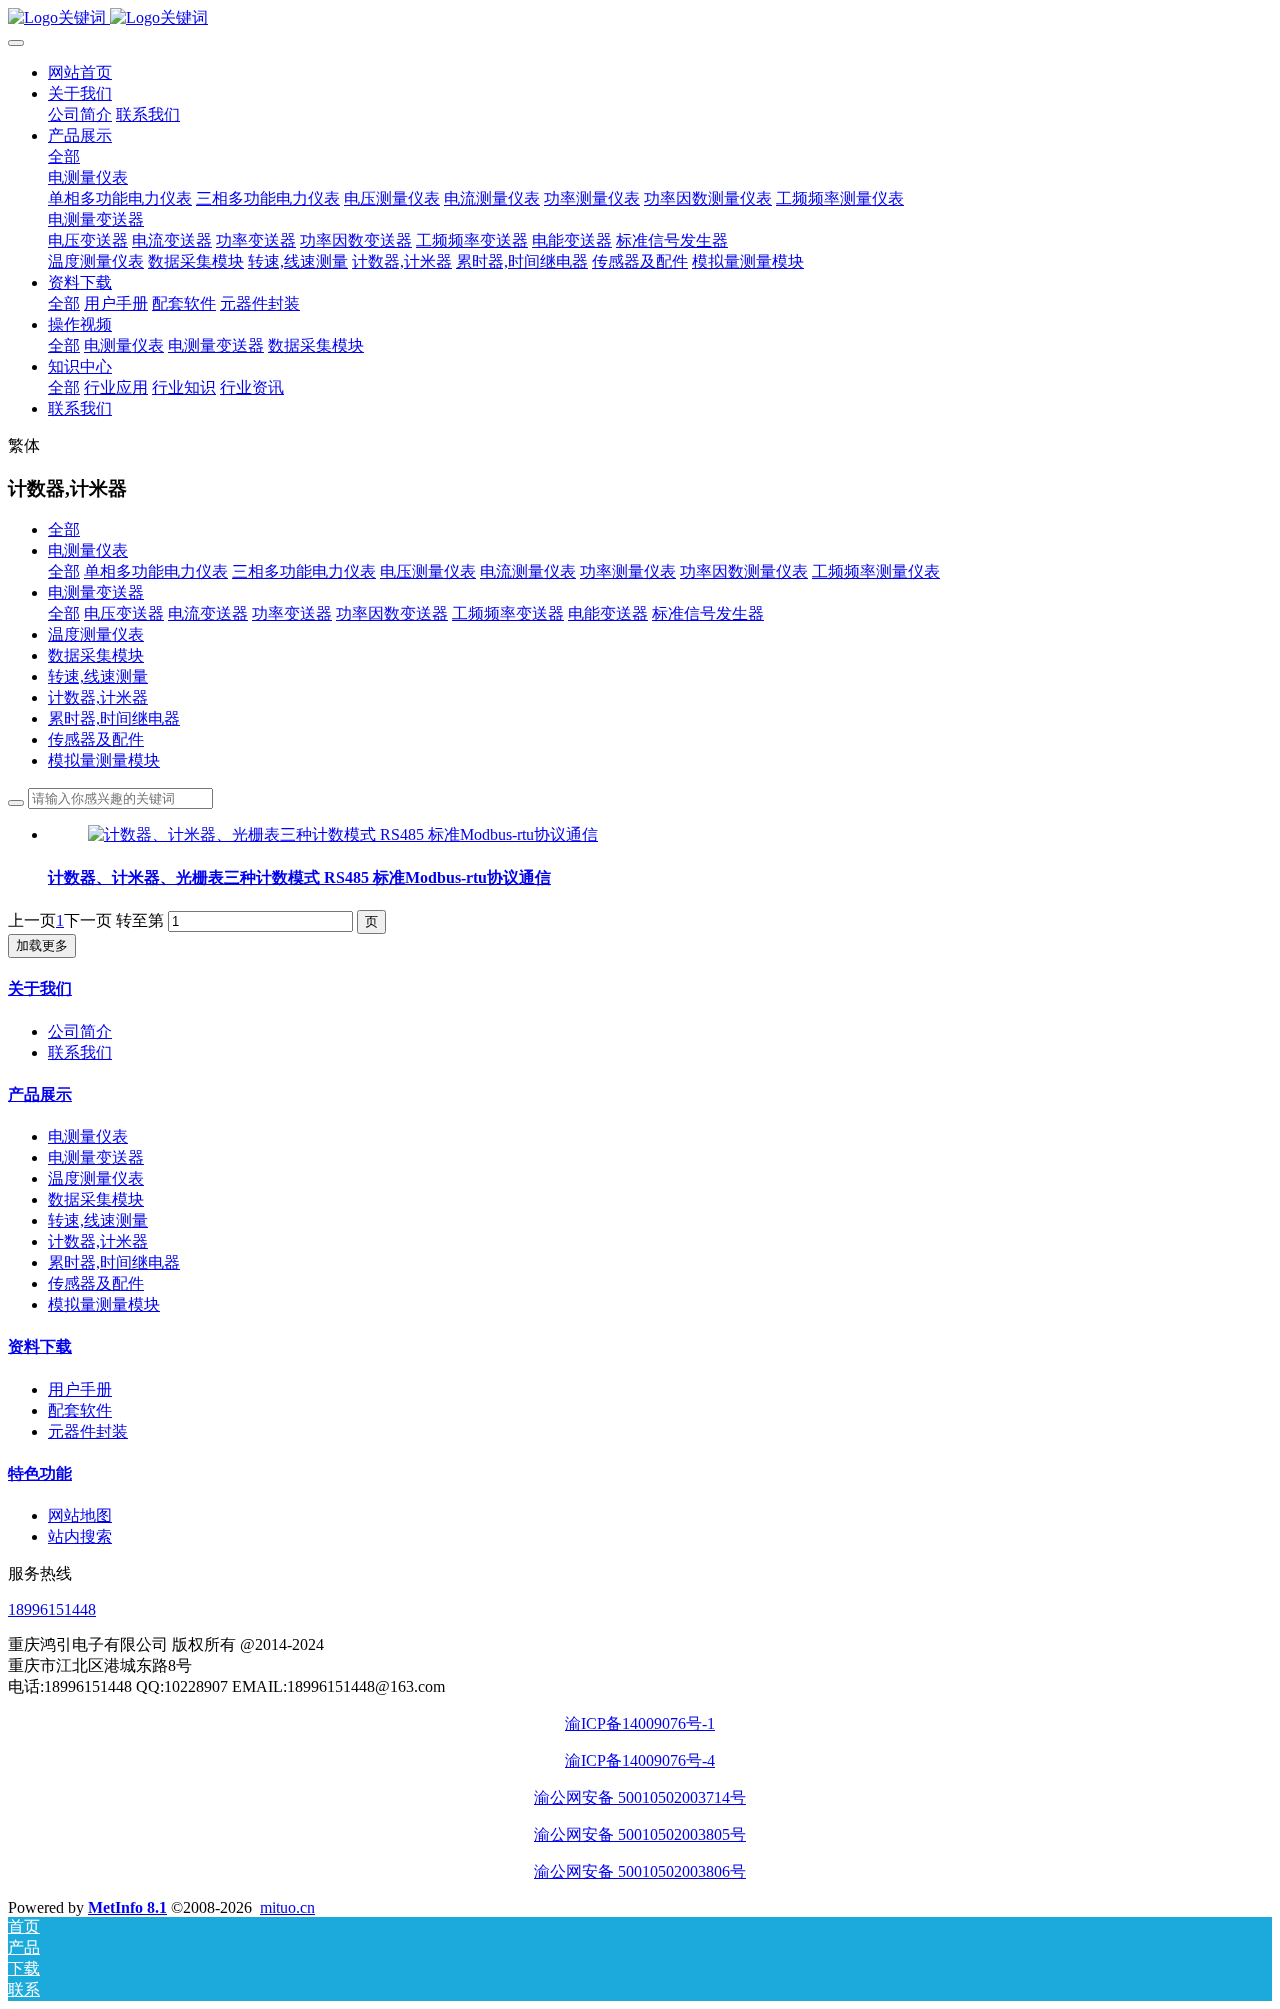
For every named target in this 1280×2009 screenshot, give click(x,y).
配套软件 (80, 1410)
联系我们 (80, 1052)
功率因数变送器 (392, 613)
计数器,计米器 (98, 697)
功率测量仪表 (628, 571)
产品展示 (40, 1094)
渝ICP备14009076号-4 (640, 1760)
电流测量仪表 (528, 571)
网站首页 (80, 72)
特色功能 (40, 1473)
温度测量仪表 (96, 634)
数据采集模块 (96, 655)
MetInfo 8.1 (127, 1907)
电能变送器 (608, 613)
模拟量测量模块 (104, 760)
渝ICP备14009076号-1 (640, 1723)
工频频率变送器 (508, 613)
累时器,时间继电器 (114, 718)
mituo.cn (287, 1907)
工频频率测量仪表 (876, 571)
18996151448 (52, 1609)
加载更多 (42, 945)
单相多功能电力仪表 (156, 571)
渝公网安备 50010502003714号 (640, 1797)
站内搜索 (80, 1536)
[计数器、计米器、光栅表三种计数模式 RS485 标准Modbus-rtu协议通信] (343, 834)
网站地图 (80, 1515)
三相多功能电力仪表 (304, 571)
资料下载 (40, 1346)
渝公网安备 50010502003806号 (640, 1871)
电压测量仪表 (428, 571)
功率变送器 (292, 613)
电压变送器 (124, 613)
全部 (64, 156)
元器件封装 (88, 1431)
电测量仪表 (88, 550)
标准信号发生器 (708, 613)
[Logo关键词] (640, 18)
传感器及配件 (96, 739)
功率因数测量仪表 (744, 571)
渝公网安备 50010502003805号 (640, 1834)
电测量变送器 (96, 592)
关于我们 (40, 988)
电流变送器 (208, 613)
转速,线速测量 (98, 676)
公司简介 (80, 1031)
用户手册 (80, 1389)
